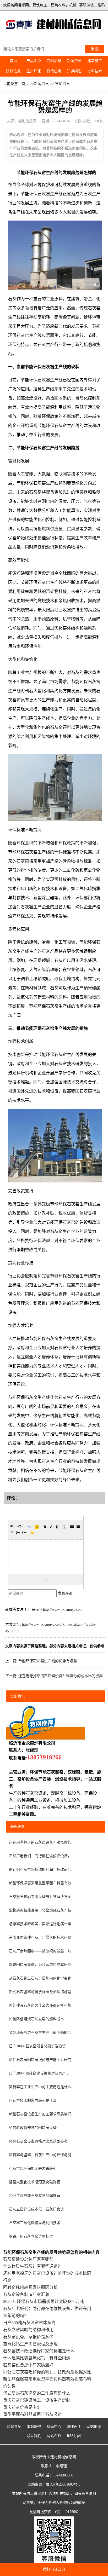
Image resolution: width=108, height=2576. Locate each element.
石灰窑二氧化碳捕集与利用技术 (35, 2223)
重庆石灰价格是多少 (22, 2407)
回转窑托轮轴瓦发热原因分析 (30, 2287)
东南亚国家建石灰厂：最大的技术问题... (42, 1937)
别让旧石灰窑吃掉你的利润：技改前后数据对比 (47, 2372)
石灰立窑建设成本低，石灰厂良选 (36, 2209)
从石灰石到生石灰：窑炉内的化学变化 (40, 1978)
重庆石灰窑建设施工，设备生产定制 (37, 2400)
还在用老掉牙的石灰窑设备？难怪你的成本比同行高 (61, 1676)
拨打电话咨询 (54, 2569)
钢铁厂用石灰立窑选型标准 (31, 2236)
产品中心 (34, 61)
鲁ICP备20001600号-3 (63, 2484)
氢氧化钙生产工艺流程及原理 (30, 2344)
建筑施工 (95, 61)
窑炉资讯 (62, 84)
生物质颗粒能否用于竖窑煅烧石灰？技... (42, 1910)
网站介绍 (14, 2427)
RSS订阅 (74, 2436)
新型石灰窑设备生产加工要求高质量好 (40, 2114)
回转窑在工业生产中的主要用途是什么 (40, 2087)
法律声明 (74, 2427)
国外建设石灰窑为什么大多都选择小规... (42, 2005)
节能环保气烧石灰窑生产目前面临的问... (42, 2033)
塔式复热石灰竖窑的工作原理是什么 (37, 2393)
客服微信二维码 (92, 5)
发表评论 (65, 1593)
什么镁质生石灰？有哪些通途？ (33, 2266)
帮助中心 (54, 2427)
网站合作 (54, 2436)
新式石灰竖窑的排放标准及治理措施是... (42, 1992)
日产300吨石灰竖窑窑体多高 (29, 2323)
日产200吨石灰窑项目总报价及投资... (39, 2046)
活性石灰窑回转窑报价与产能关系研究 (40, 2060)
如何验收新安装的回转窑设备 (33, 2128)
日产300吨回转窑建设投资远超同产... (39, 2073)
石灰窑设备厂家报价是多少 (28, 2337)
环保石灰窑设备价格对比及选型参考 (38, 2141)
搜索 (95, 49)
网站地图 (94, 2427)
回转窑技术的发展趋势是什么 (33, 2101)
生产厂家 (34, 71)
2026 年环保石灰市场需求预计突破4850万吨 (44, 2301)
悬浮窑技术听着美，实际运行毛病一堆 (40, 1924)
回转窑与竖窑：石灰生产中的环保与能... (42, 2155)
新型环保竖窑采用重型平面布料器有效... (42, 1883)
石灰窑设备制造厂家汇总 (26, 2294)
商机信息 (54, 61)
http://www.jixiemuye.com (63, 1610)
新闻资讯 (74, 61)
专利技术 (95, 71)
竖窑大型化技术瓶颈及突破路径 (35, 2182)
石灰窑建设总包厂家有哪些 (28, 2259)
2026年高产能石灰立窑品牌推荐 (35, 2196)
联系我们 (34, 2436)
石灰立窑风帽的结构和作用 (28, 2330)
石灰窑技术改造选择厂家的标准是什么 (39, 2351)
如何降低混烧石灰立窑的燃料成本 (36, 2019)
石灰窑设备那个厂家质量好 (28, 2365)
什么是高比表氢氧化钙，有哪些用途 (37, 2358)
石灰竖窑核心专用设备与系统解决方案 (40, 1897)
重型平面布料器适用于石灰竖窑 (33, 2414)
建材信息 (13, 71)
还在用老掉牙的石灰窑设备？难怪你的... (42, 1842)
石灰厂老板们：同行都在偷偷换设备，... (42, 1856)
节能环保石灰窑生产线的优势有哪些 (48, 1661)
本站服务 (34, 2427)
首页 (13, 61)
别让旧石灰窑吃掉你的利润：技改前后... (42, 1870)
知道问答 (74, 71)
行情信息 (54, 71)
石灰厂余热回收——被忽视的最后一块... (42, 1951)
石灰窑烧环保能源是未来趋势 (33, 2168)
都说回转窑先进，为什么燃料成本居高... (42, 1965)
